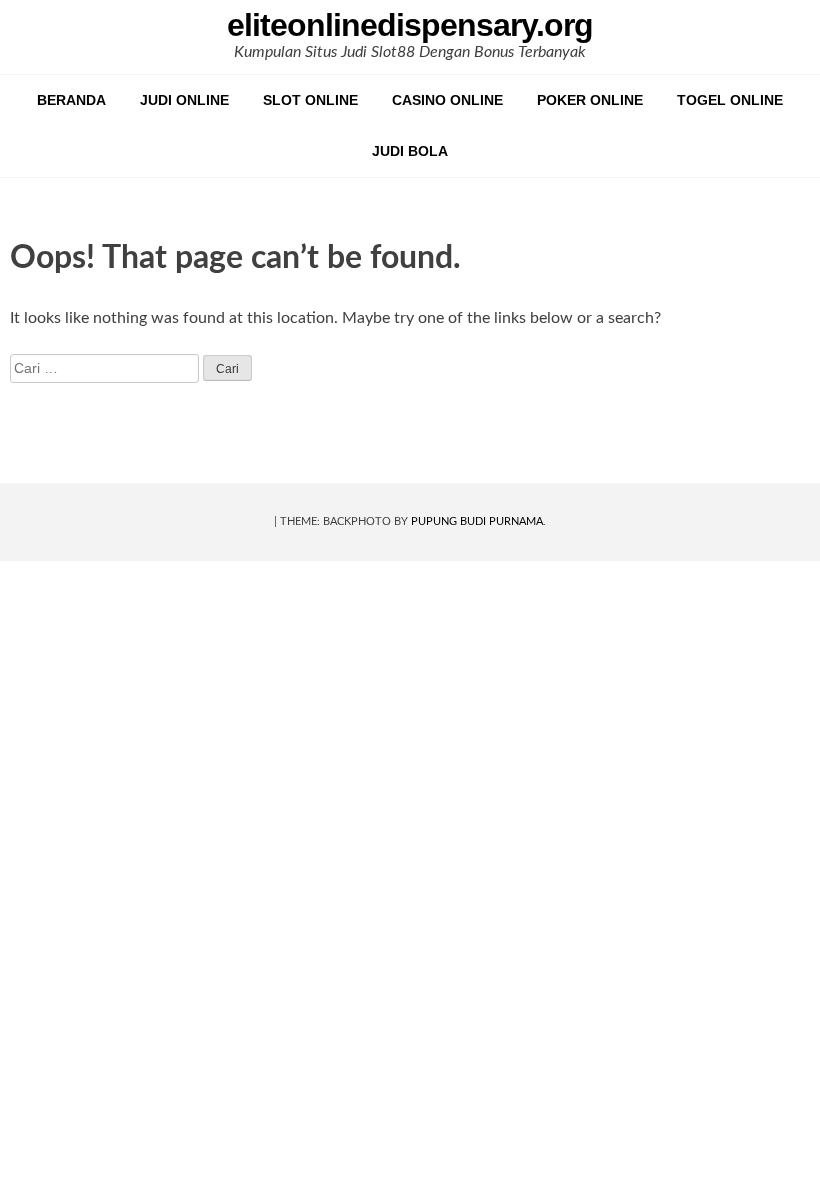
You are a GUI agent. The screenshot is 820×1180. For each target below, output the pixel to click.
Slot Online (310, 100)
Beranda (71, 100)
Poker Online (590, 100)
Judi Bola (410, 151)
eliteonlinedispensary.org (410, 25)
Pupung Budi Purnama (477, 521)
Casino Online (447, 100)
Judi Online (184, 100)
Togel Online (730, 100)
